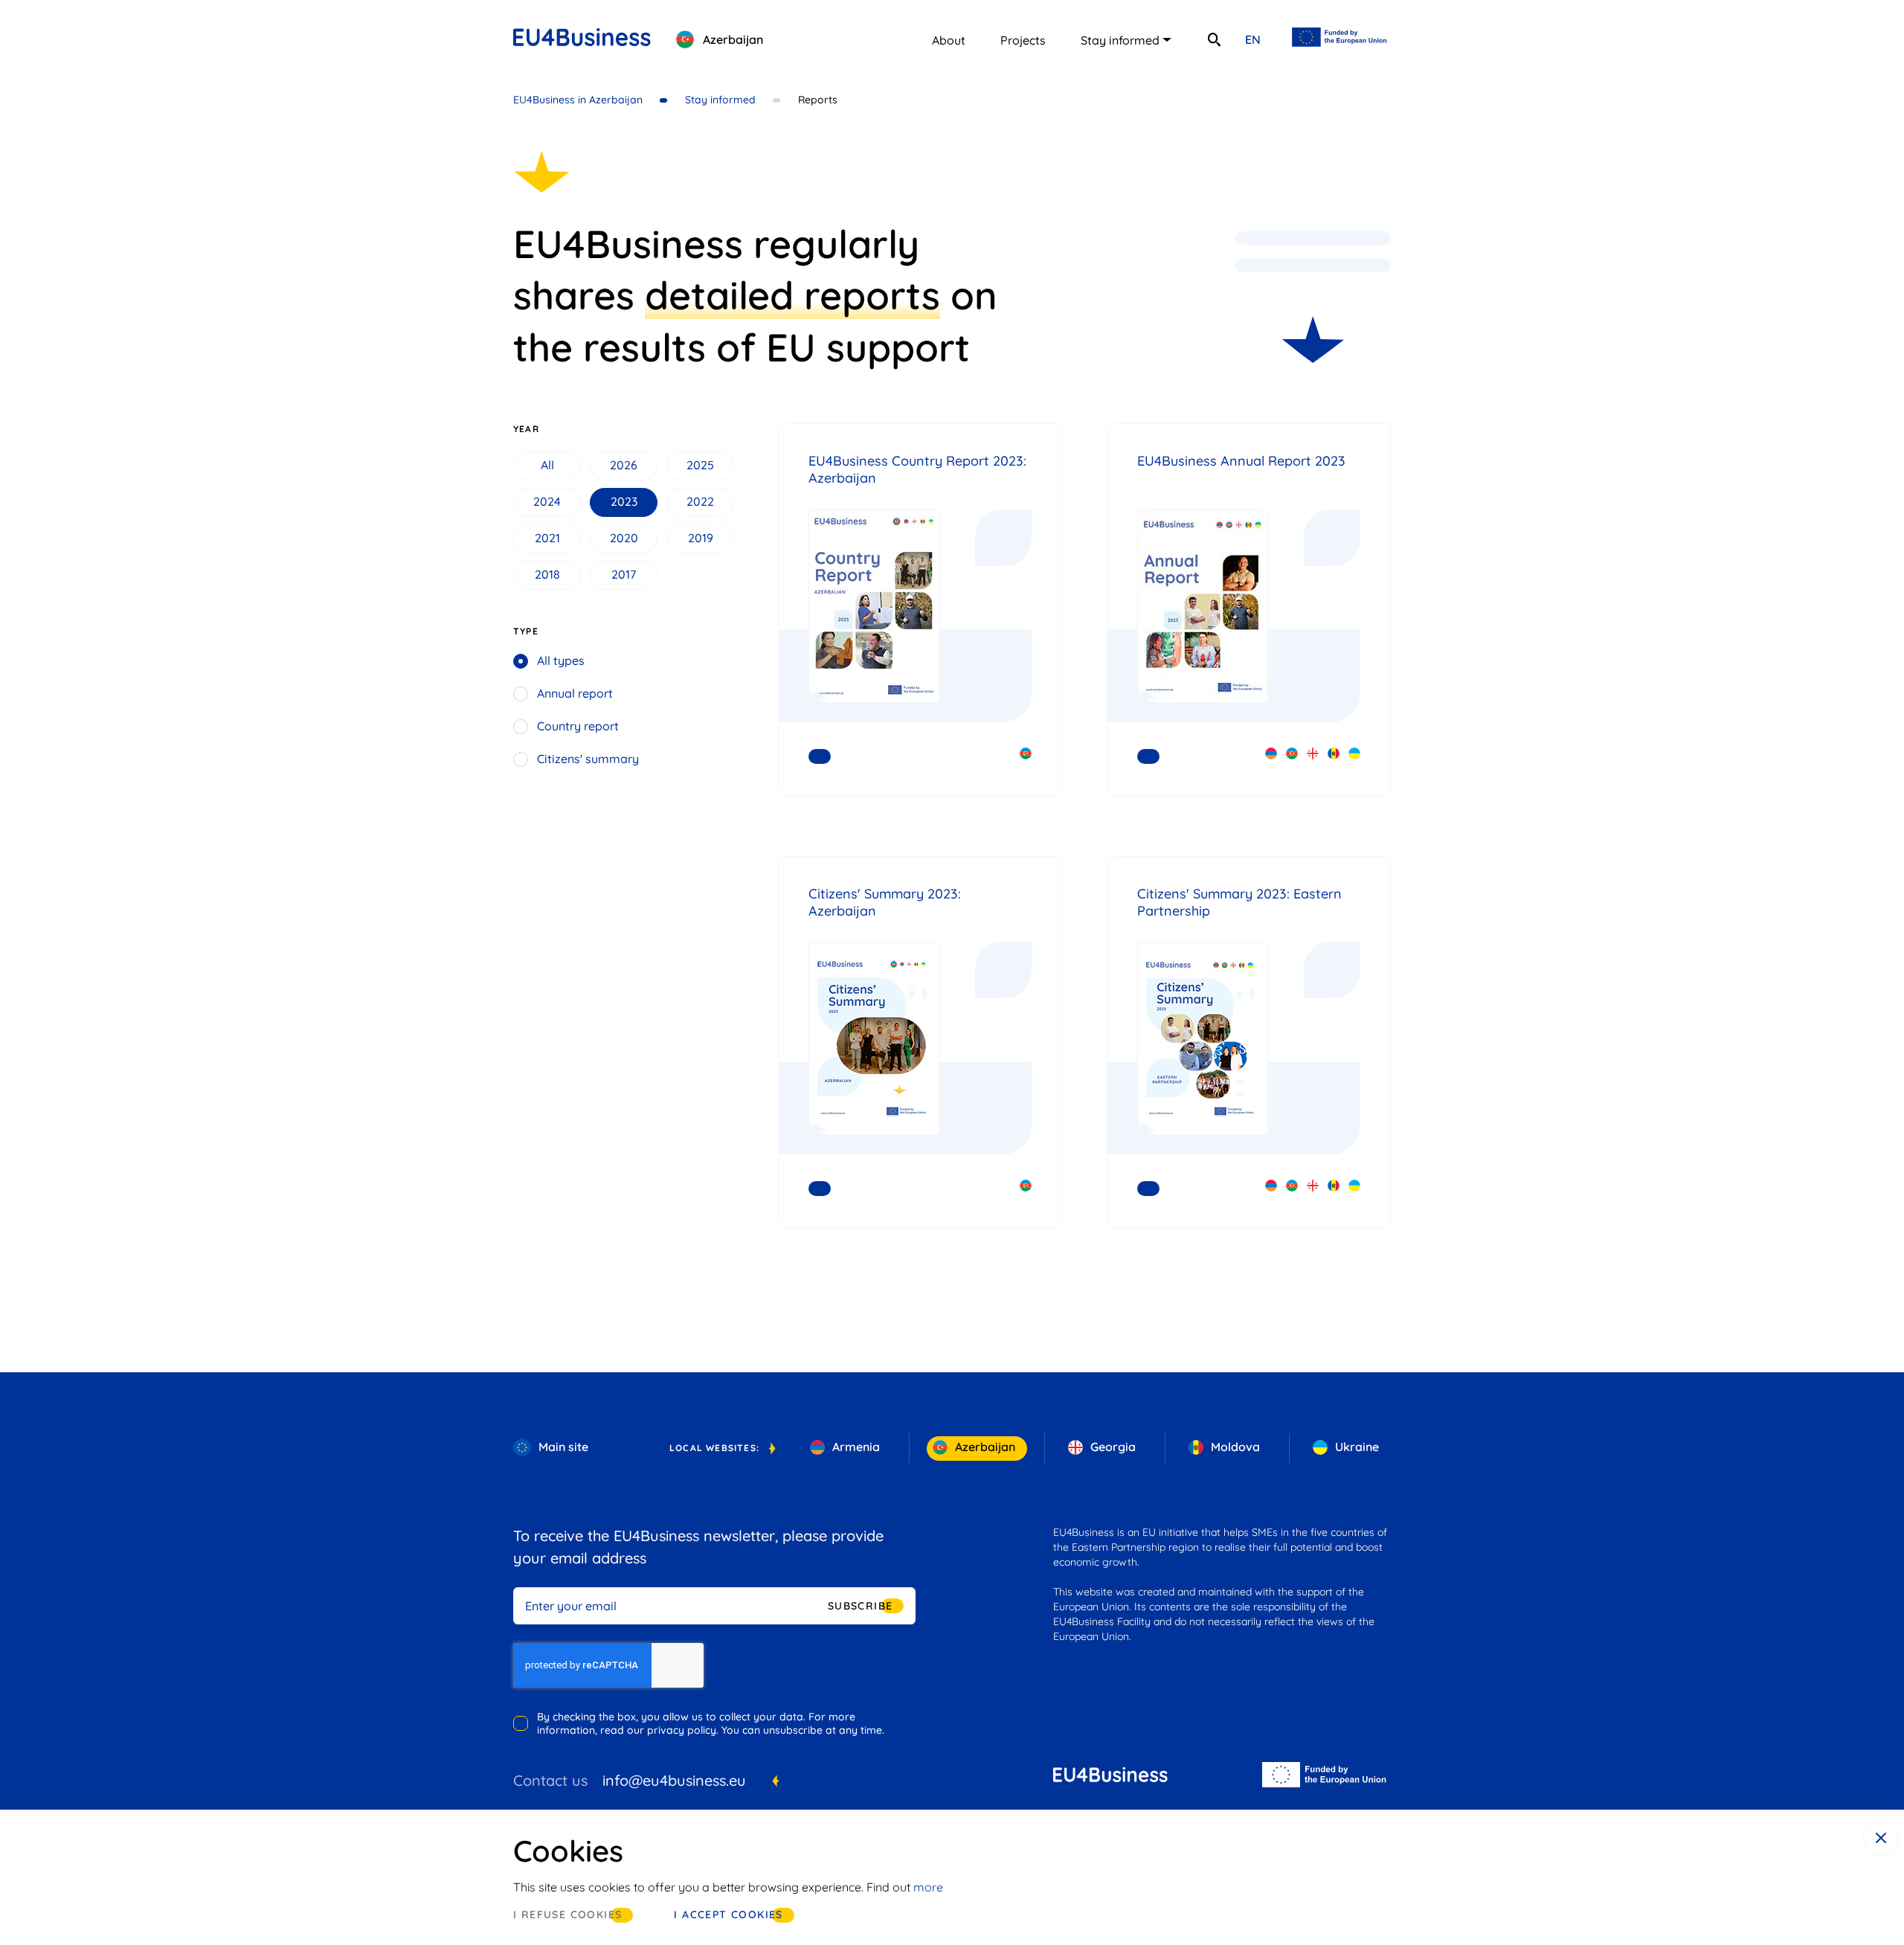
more (928, 1887)
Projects (1023, 40)
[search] (1214, 39)
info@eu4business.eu (674, 1780)
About (949, 40)
